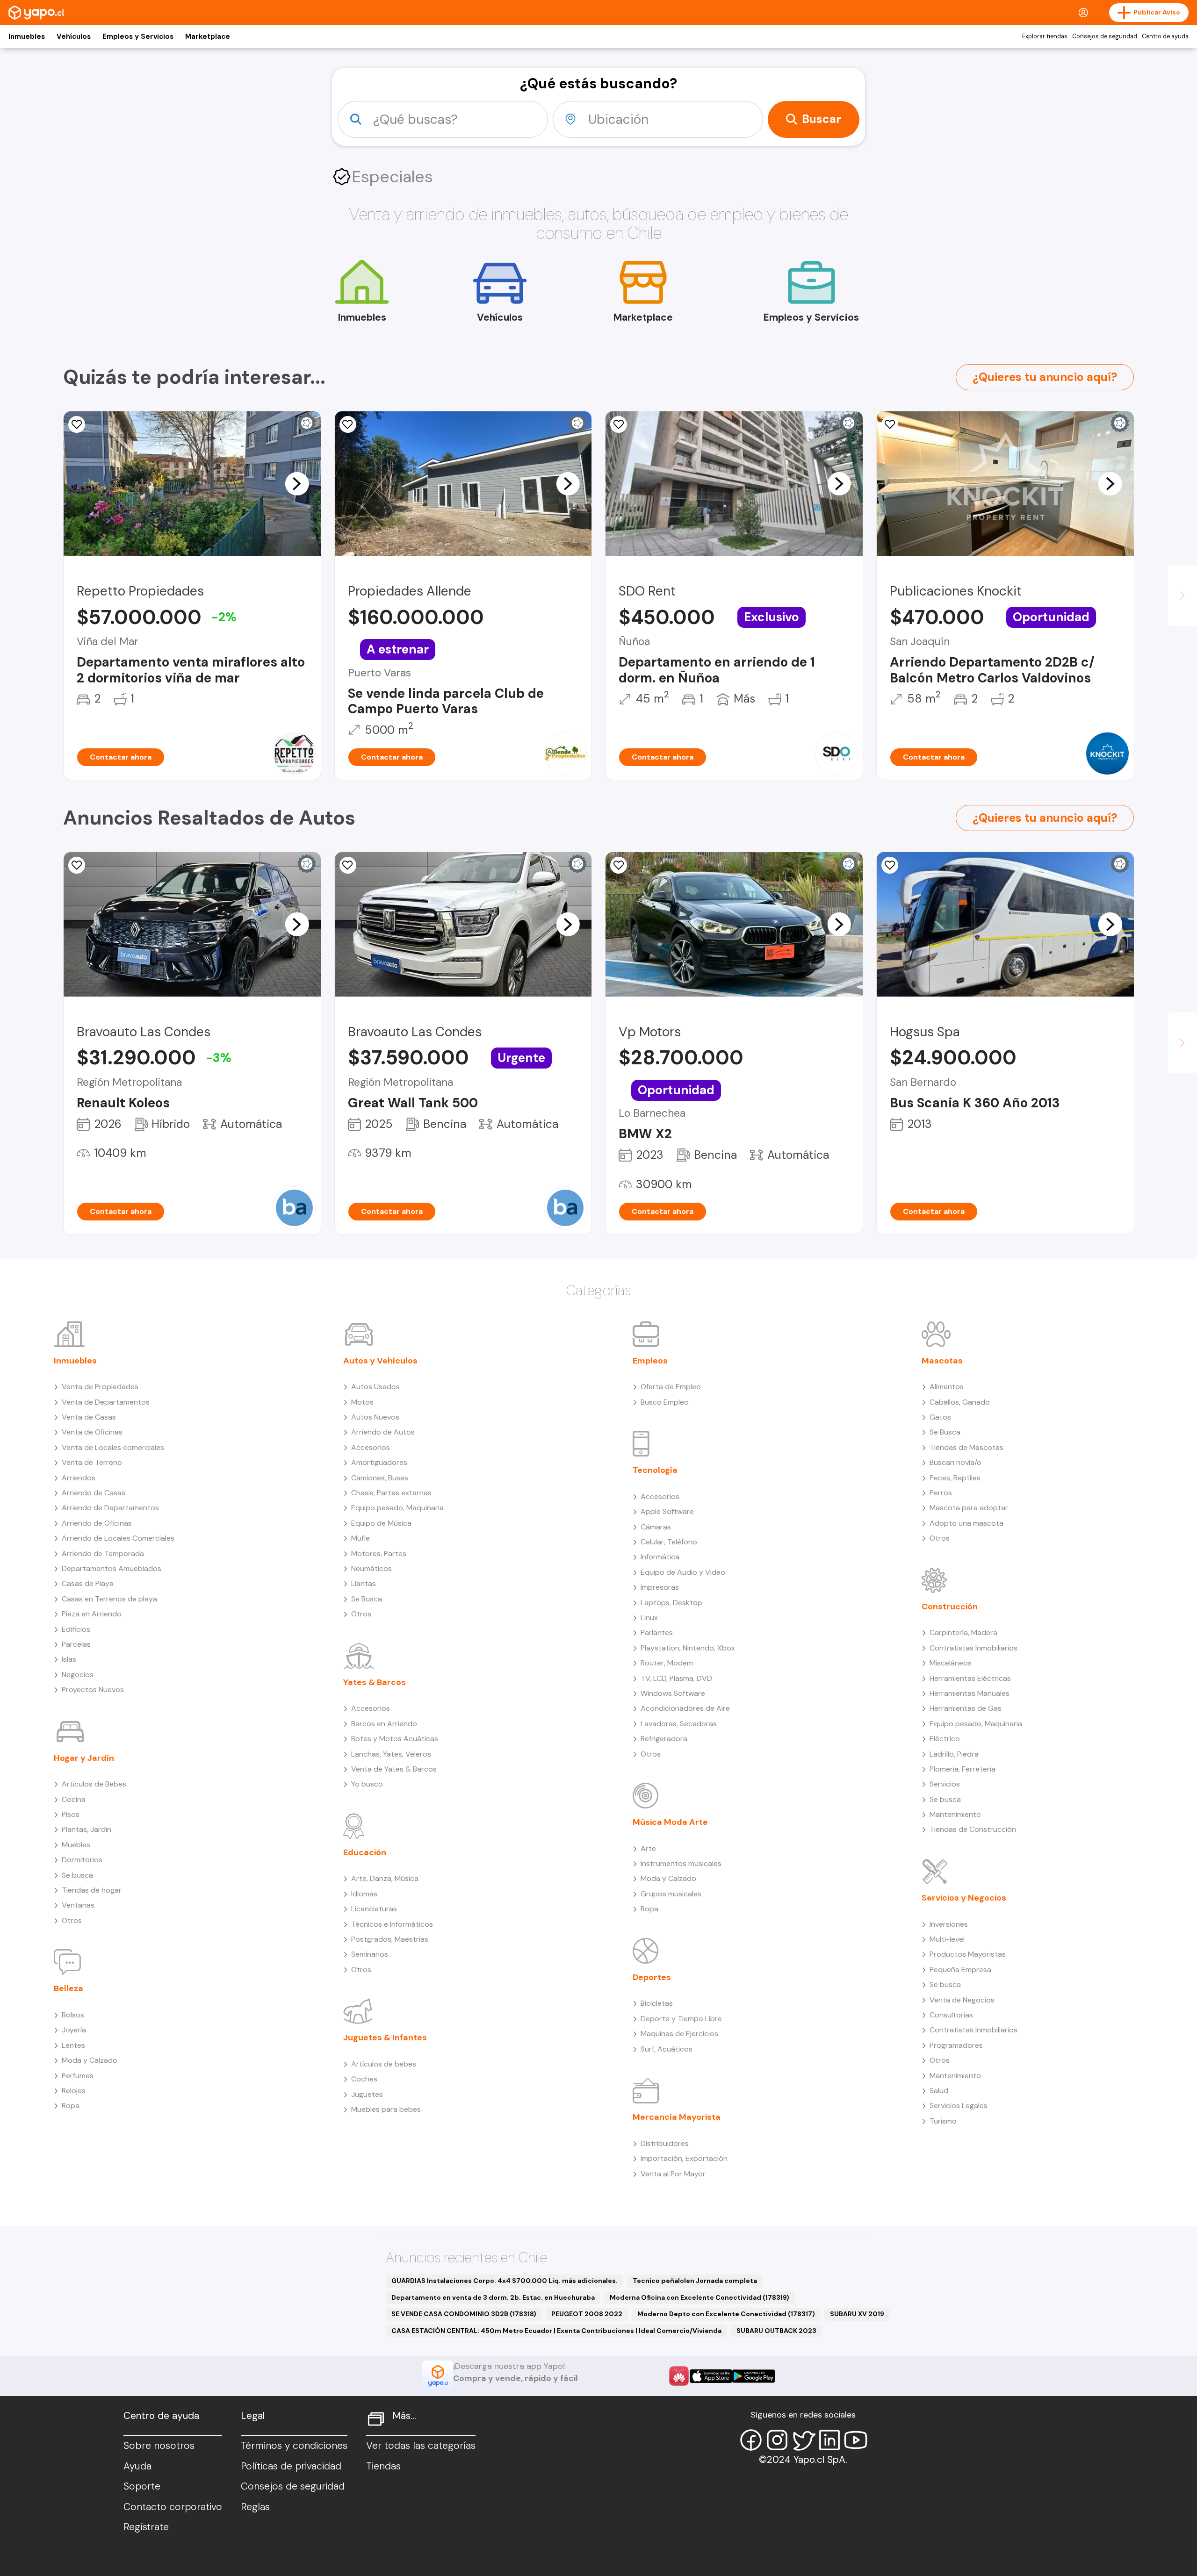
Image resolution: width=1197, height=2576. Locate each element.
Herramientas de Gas (966, 1708)
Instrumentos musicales (681, 1863)
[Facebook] (751, 2440)
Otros (72, 1920)
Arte (648, 1848)
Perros (941, 1493)
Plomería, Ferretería (963, 1769)
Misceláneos (951, 1663)
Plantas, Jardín (87, 1829)
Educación (365, 1852)
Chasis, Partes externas (391, 1493)
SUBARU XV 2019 (857, 2314)
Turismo (943, 2121)
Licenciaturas (374, 1909)
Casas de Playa (88, 1583)
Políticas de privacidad (291, 2466)
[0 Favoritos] (890, 424)
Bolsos (73, 2015)
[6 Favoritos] (348, 424)
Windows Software (673, 1693)
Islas (69, 1659)
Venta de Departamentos (106, 1402)
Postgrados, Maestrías (390, 1939)
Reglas (255, 2507)
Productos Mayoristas (968, 1954)
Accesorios (371, 1447)
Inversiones (949, 1924)
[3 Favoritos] (619, 865)
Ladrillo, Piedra (954, 1754)
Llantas (364, 1583)
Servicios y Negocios (964, 1898)
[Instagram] (777, 2440)
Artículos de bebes (384, 2064)
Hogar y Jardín (84, 1758)
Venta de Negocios (962, 2000)
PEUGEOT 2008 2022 (587, 2314)
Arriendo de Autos (383, 1432)
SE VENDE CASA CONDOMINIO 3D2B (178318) (464, 2314)
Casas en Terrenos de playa (109, 1599)
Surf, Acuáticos (667, 2049)
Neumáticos (371, 1568)
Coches (364, 2079)
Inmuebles (27, 36)
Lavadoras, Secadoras (679, 1724)
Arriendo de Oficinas (97, 1523)
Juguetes (367, 2094)
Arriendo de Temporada (103, 1553)
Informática (660, 1557)
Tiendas (383, 2466)
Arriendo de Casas (94, 1493)
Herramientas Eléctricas (970, 1678)
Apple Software (667, 1511)
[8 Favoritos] (619, 424)
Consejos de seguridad (1105, 36)
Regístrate (146, 2527)
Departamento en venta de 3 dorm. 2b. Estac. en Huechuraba (493, 2297)
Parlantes (657, 1632)
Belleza (69, 1988)
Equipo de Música (381, 1523)
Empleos (650, 1361)
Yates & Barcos (375, 1682)
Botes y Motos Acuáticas (395, 1739)
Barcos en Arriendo (384, 1724)
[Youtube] (856, 2440)
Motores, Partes (379, 1553)
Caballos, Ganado (960, 1402)
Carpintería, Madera (963, 1632)
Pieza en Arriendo (92, 1614)
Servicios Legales (959, 2106)
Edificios (76, 1629)
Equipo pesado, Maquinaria (397, 1508)
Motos (362, 1402)
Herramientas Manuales (970, 1693)
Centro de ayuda (1165, 36)
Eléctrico (945, 1739)
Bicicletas (657, 2003)
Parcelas (76, 1644)
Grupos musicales (671, 1894)
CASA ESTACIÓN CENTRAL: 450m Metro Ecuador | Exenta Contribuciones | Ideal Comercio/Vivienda (556, 2331)
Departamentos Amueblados (112, 1568)
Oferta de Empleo (671, 1387)
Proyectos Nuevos (93, 1690)
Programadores (956, 2045)
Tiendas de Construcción (973, 1829)
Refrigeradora (664, 1739)
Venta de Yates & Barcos (394, 1769)
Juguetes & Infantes (385, 2038)
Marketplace (208, 36)
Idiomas (364, 1894)
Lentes (73, 2045)
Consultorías (951, 2015)
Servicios (945, 1784)
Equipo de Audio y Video (683, 1572)
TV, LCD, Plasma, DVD (676, 1678)
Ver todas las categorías (421, 2446)
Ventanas (78, 1905)
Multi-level (947, 1939)
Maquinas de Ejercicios (679, 2034)
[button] (297, 483)
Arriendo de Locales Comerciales (118, 1538)
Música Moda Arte (670, 1822)
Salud (939, 2091)
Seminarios (370, 1954)
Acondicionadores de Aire (685, 1708)
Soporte (142, 2486)
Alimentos (947, 1387)
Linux (649, 1618)
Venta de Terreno (92, 1462)
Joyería (74, 2030)
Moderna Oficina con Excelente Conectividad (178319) (699, 2297)
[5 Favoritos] (77, 424)
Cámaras (656, 1527)
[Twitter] (803, 2440)
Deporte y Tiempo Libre (681, 2019)
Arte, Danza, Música (385, 1878)
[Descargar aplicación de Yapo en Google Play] (754, 2376)
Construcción (950, 1607)
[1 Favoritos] (890, 865)
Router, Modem (667, 1663)
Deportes (652, 1977)
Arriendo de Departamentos (110, 1508)
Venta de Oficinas (92, 1432)
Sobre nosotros (159, 2446)
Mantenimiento (955, 1814)
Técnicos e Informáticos (392, 1924)
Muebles (76, 1845)
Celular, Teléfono (669, 1542)
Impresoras (660, 1587)
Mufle (361, 1538)
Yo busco (367, 1784)
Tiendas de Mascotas (966, 1447)
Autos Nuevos (375, 1417)
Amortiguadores (379, 1462)
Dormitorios (82, 1860)
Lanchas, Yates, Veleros (391, 1754)
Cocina (74, 1799)
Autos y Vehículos (380, 1361)
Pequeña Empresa (960, 1970)
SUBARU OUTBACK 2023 (776, 2331)
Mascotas (942, 1361)
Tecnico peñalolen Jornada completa (695, 2281)
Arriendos (79, 1478)
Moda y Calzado (90, 2060)
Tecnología (655, 1470)
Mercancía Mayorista (677, 2117)
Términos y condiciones (294, 2446)
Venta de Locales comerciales (113, 1447)
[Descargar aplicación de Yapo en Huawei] (679, 2376)
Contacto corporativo (173, 2507)
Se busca (77, 1875)
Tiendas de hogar (92, 1890)
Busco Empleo (665, 1402)
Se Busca (367, 1599)
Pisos (71, 1814)
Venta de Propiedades (100, 1387)
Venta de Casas (89, 1417)
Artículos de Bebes (94, 1784)
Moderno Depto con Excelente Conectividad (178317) (726, 2314)
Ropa (71, 2106)
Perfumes (78, 2076)
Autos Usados (375, 1387)
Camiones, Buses (380, 1478)
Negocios (78, 1675)
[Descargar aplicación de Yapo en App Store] (711, 2376)
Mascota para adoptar (969, 1508)
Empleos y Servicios (138, 36)
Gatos (940, 1417)
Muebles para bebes (386, 2109)
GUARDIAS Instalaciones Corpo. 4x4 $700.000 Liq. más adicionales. (505, 2281)
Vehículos (74, 36)
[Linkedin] (829, 2440)
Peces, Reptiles (955, 1478)
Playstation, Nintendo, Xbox (688, 1648)
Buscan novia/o (955, 1462)
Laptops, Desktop (671, 1603)
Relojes (74, 2091)
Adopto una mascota (966, 1523)
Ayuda (137, 2466)
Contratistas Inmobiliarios (973, 1648)
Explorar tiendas (1045, 36)
